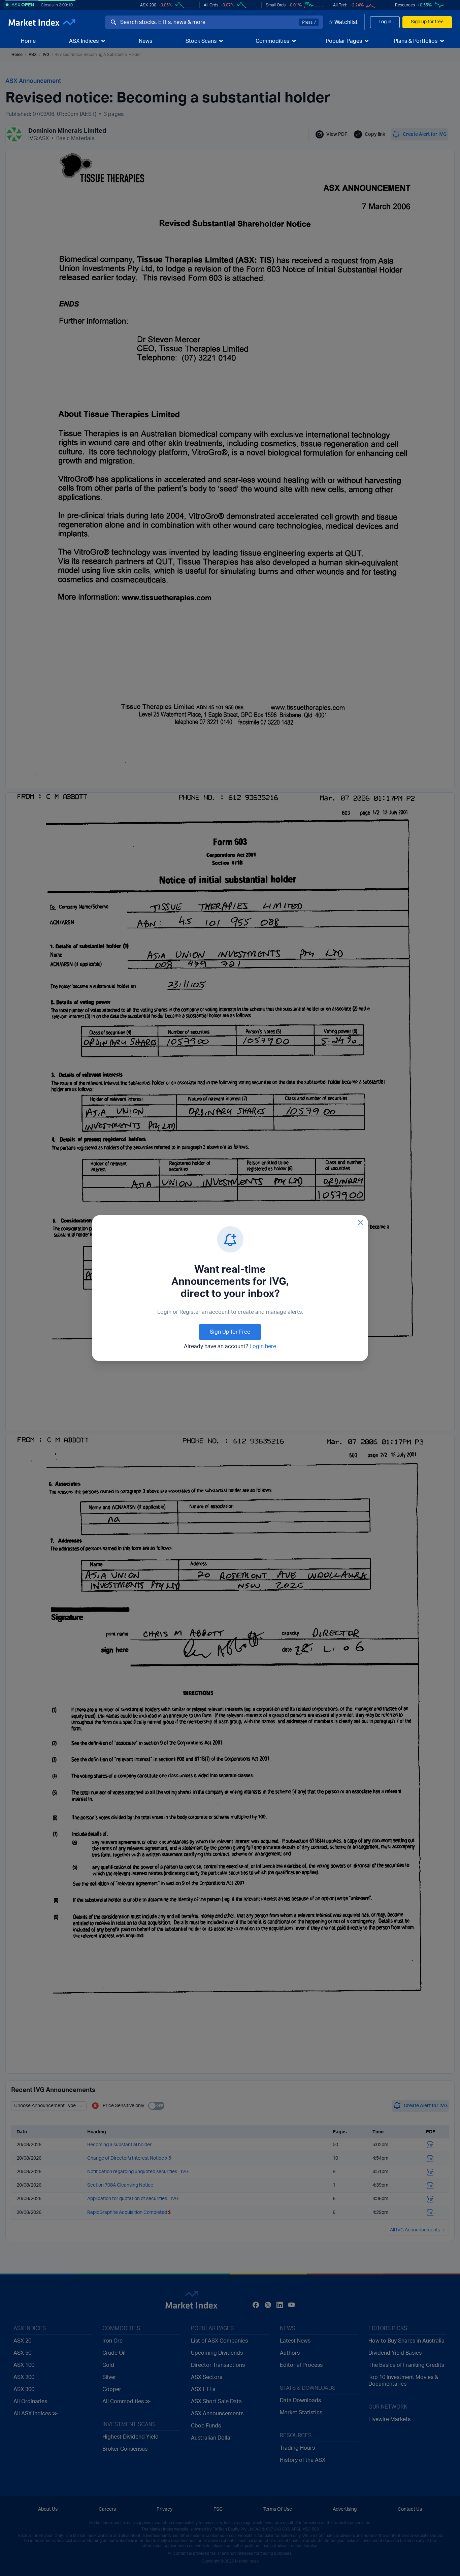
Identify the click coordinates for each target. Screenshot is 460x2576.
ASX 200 (148, 5)
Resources (405, 5)
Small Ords (276, 5)
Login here (263, 1346)
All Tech (340, 5)
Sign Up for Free (230, 1332)
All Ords (211, 5)
